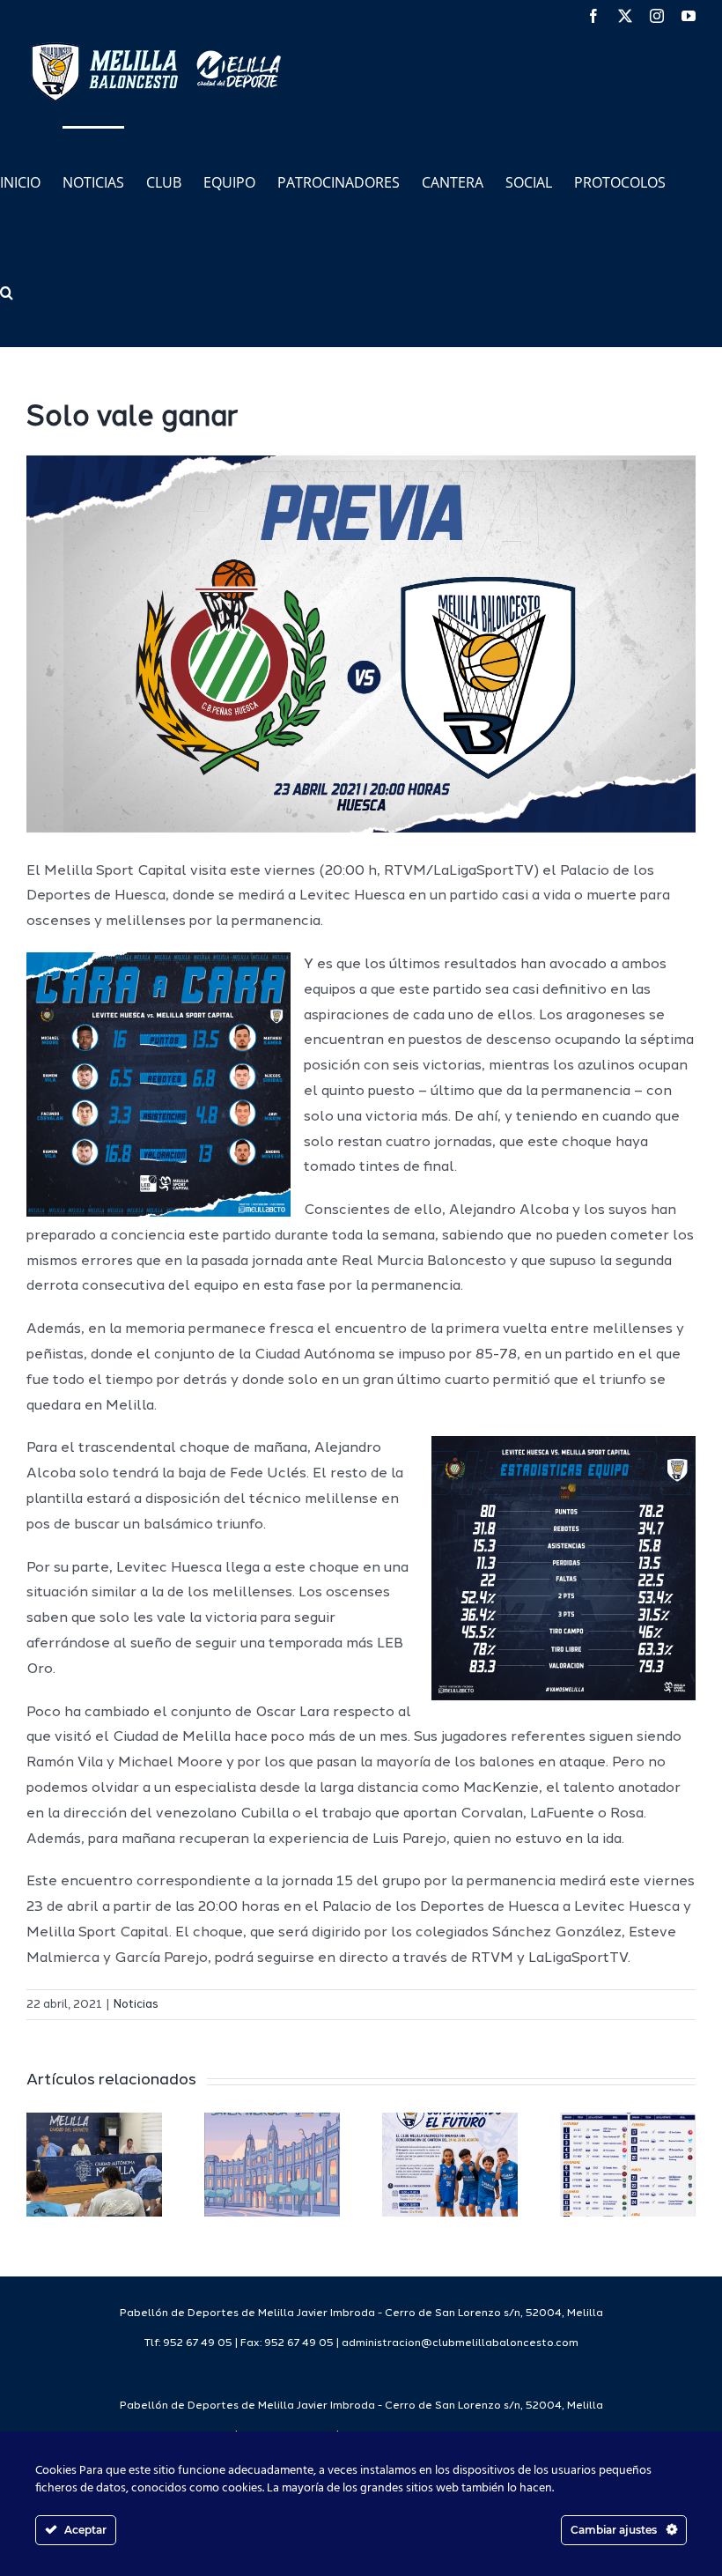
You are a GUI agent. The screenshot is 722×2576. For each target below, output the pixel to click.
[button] (7, 291)
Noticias (136, 2005)
